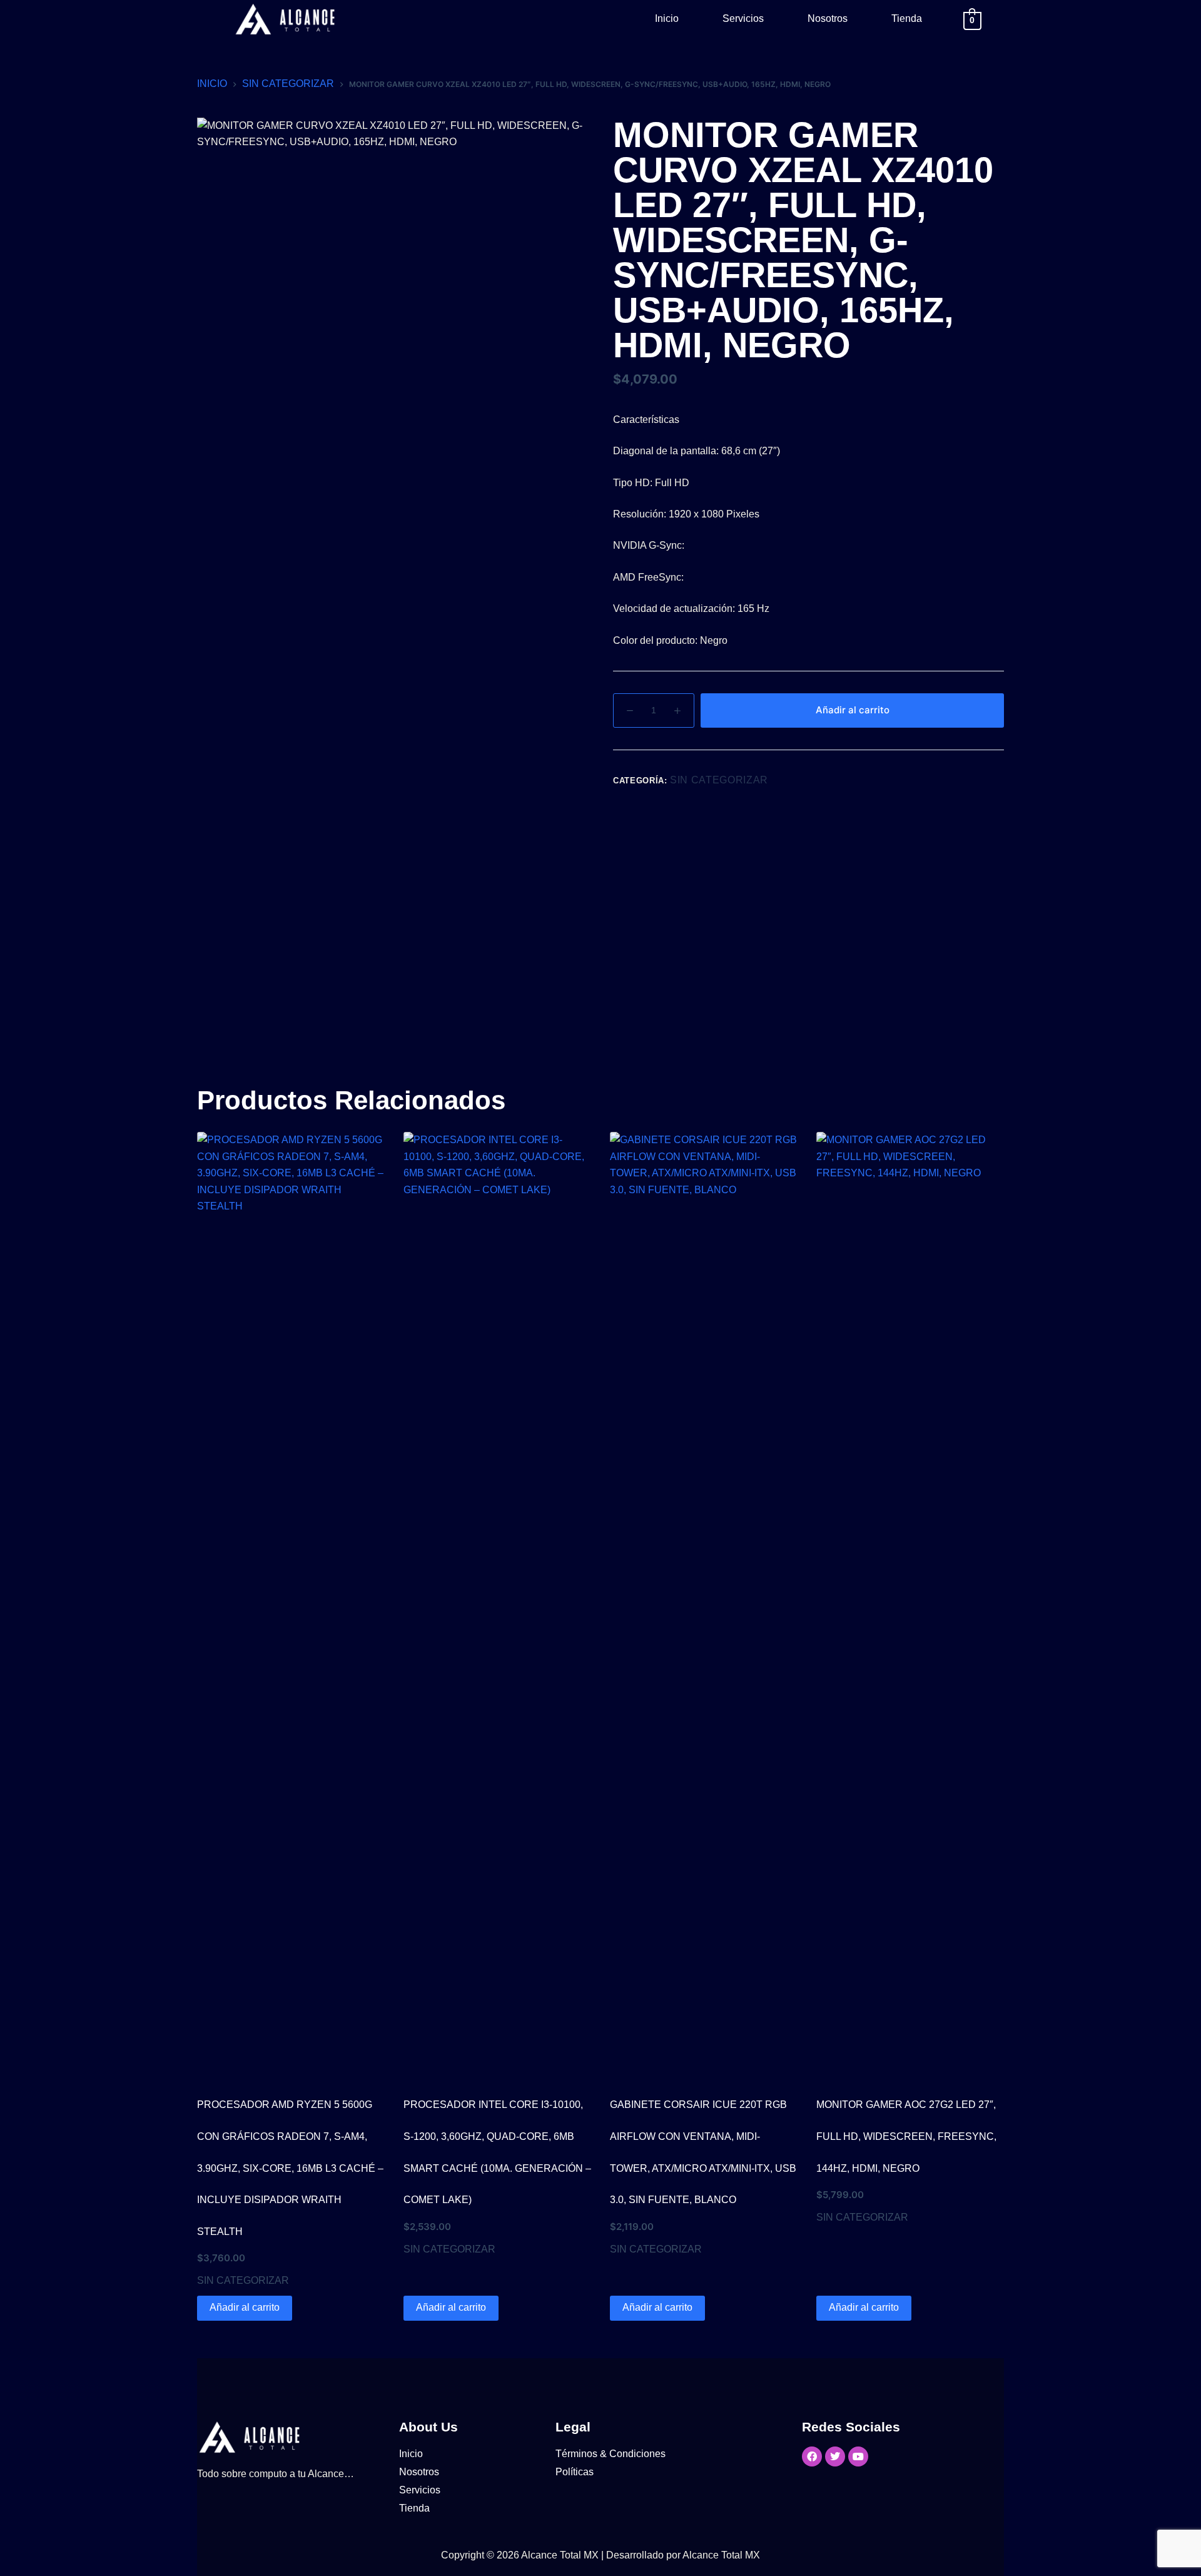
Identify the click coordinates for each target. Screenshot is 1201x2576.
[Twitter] (835, 2456)
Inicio (667, 18)
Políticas (575, 2472)
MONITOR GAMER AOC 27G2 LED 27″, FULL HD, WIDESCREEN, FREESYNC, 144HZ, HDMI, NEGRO (906, 2136)
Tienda (907, 18)
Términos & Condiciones (611, 2454)
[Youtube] (858, 2456)
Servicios (743, 18)
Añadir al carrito (853, 710)
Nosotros (828, 18)
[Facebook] (812, 2456)
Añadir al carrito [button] (245, 2307)
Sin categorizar (719, 780)
